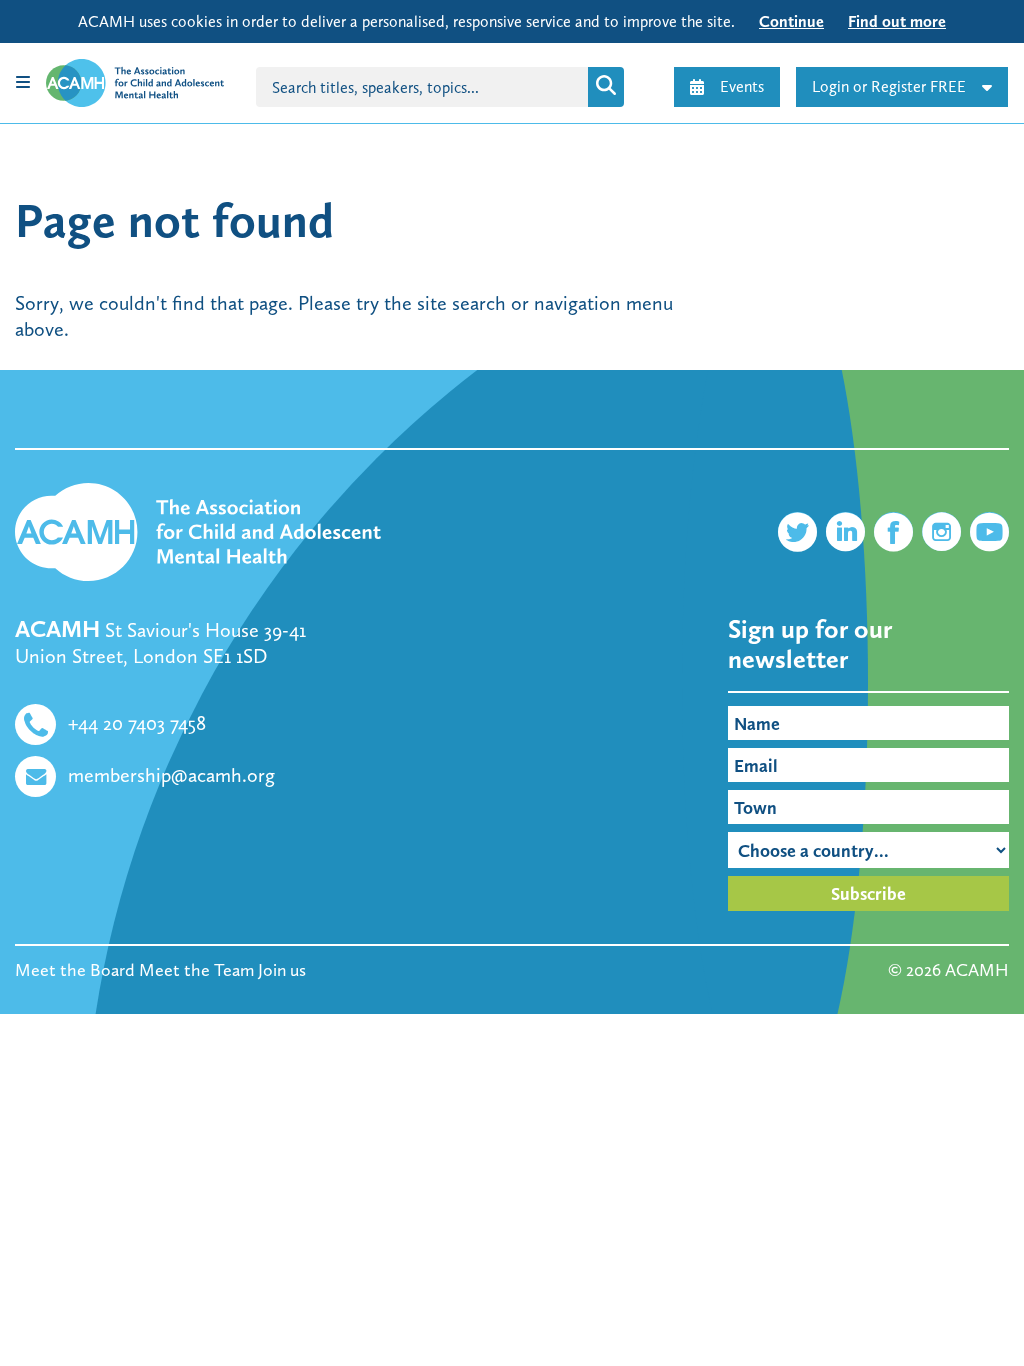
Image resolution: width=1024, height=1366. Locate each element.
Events (742, 86)
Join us (282, 970)
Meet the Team (196, 970)
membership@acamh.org (171, 775)
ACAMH (977, 970)
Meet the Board (75, 970)
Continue (791, 21)
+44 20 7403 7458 (137, 723)
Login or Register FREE (889, 86)
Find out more (897, 21)
